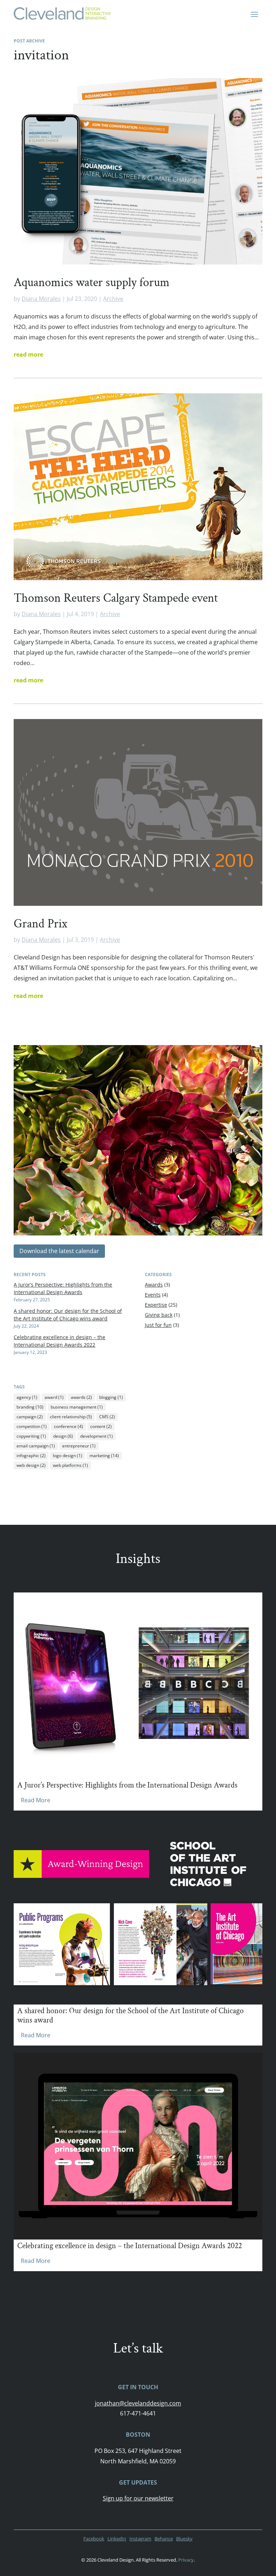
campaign (30, 1417)
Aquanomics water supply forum (92, 283)
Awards (154, 1285)
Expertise (156, 1305)
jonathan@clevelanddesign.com (138, 2403)
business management (77, 1407)
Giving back (159, 1315)
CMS (107, 1417)
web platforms (70, 1465)
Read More (36, 1800)
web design (31, 1465)
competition (32, 1426)
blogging (111, 1397)
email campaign (36, 1446)
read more (28, 354)
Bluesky (184, 2539)
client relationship (71, 1417)
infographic (31, 1456)
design (63, 1436)
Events (153, 1295)
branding (30, 1407)
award (54, 1397)
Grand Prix (41, 924)
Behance (164, 2539)
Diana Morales (41, 299)
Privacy (186, 2560)
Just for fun (158, 1325)
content (101, 1426)
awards (81, 1397)
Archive (113, 299)
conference (68, 1426)
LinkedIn (117, 2539)
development (96, 1436)
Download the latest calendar (59, 1251)
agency (27, 1397)
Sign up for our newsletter (138, 2498)
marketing (104, 1456)
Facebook (94, 2539)
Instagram (140, 2539)
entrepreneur (79, 1446)
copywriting (31, 1436)
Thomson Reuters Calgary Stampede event (116, 598)
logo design (68, 1456)
